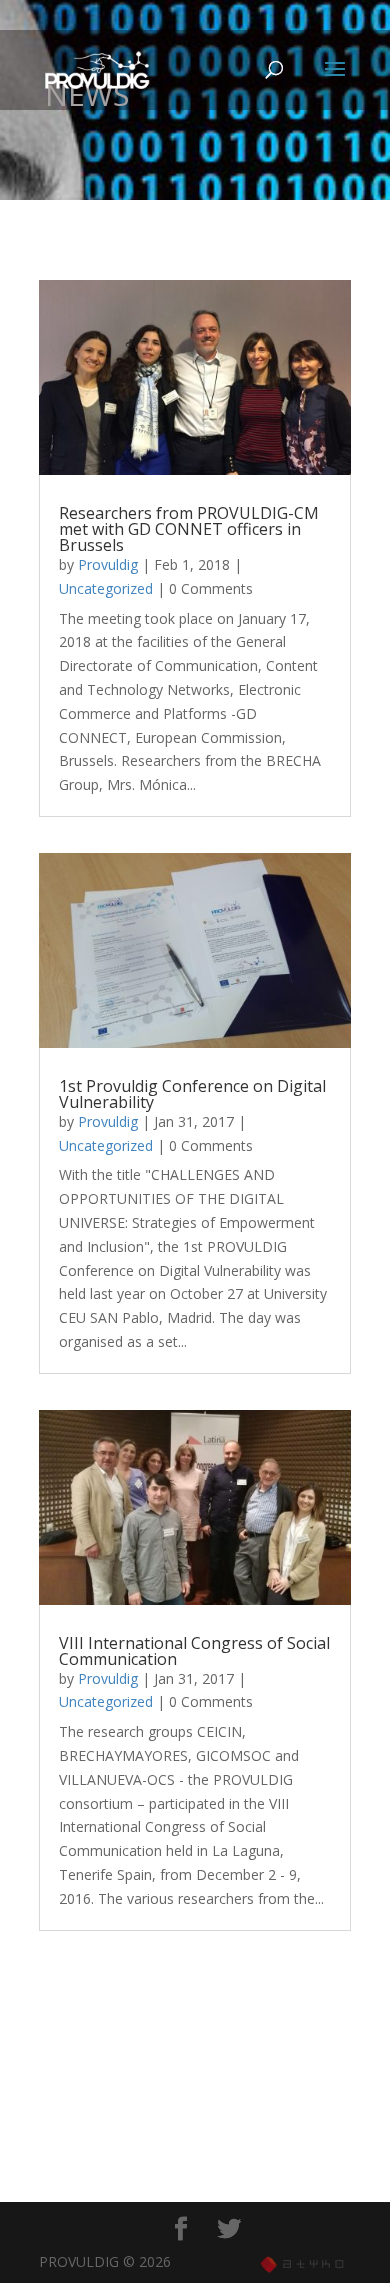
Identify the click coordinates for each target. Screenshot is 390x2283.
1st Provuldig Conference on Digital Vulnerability (192, 1094)
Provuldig (108, 564)
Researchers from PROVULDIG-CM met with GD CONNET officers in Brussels (189, 529)
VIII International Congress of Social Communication (194, 1651)
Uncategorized (106, 588)
